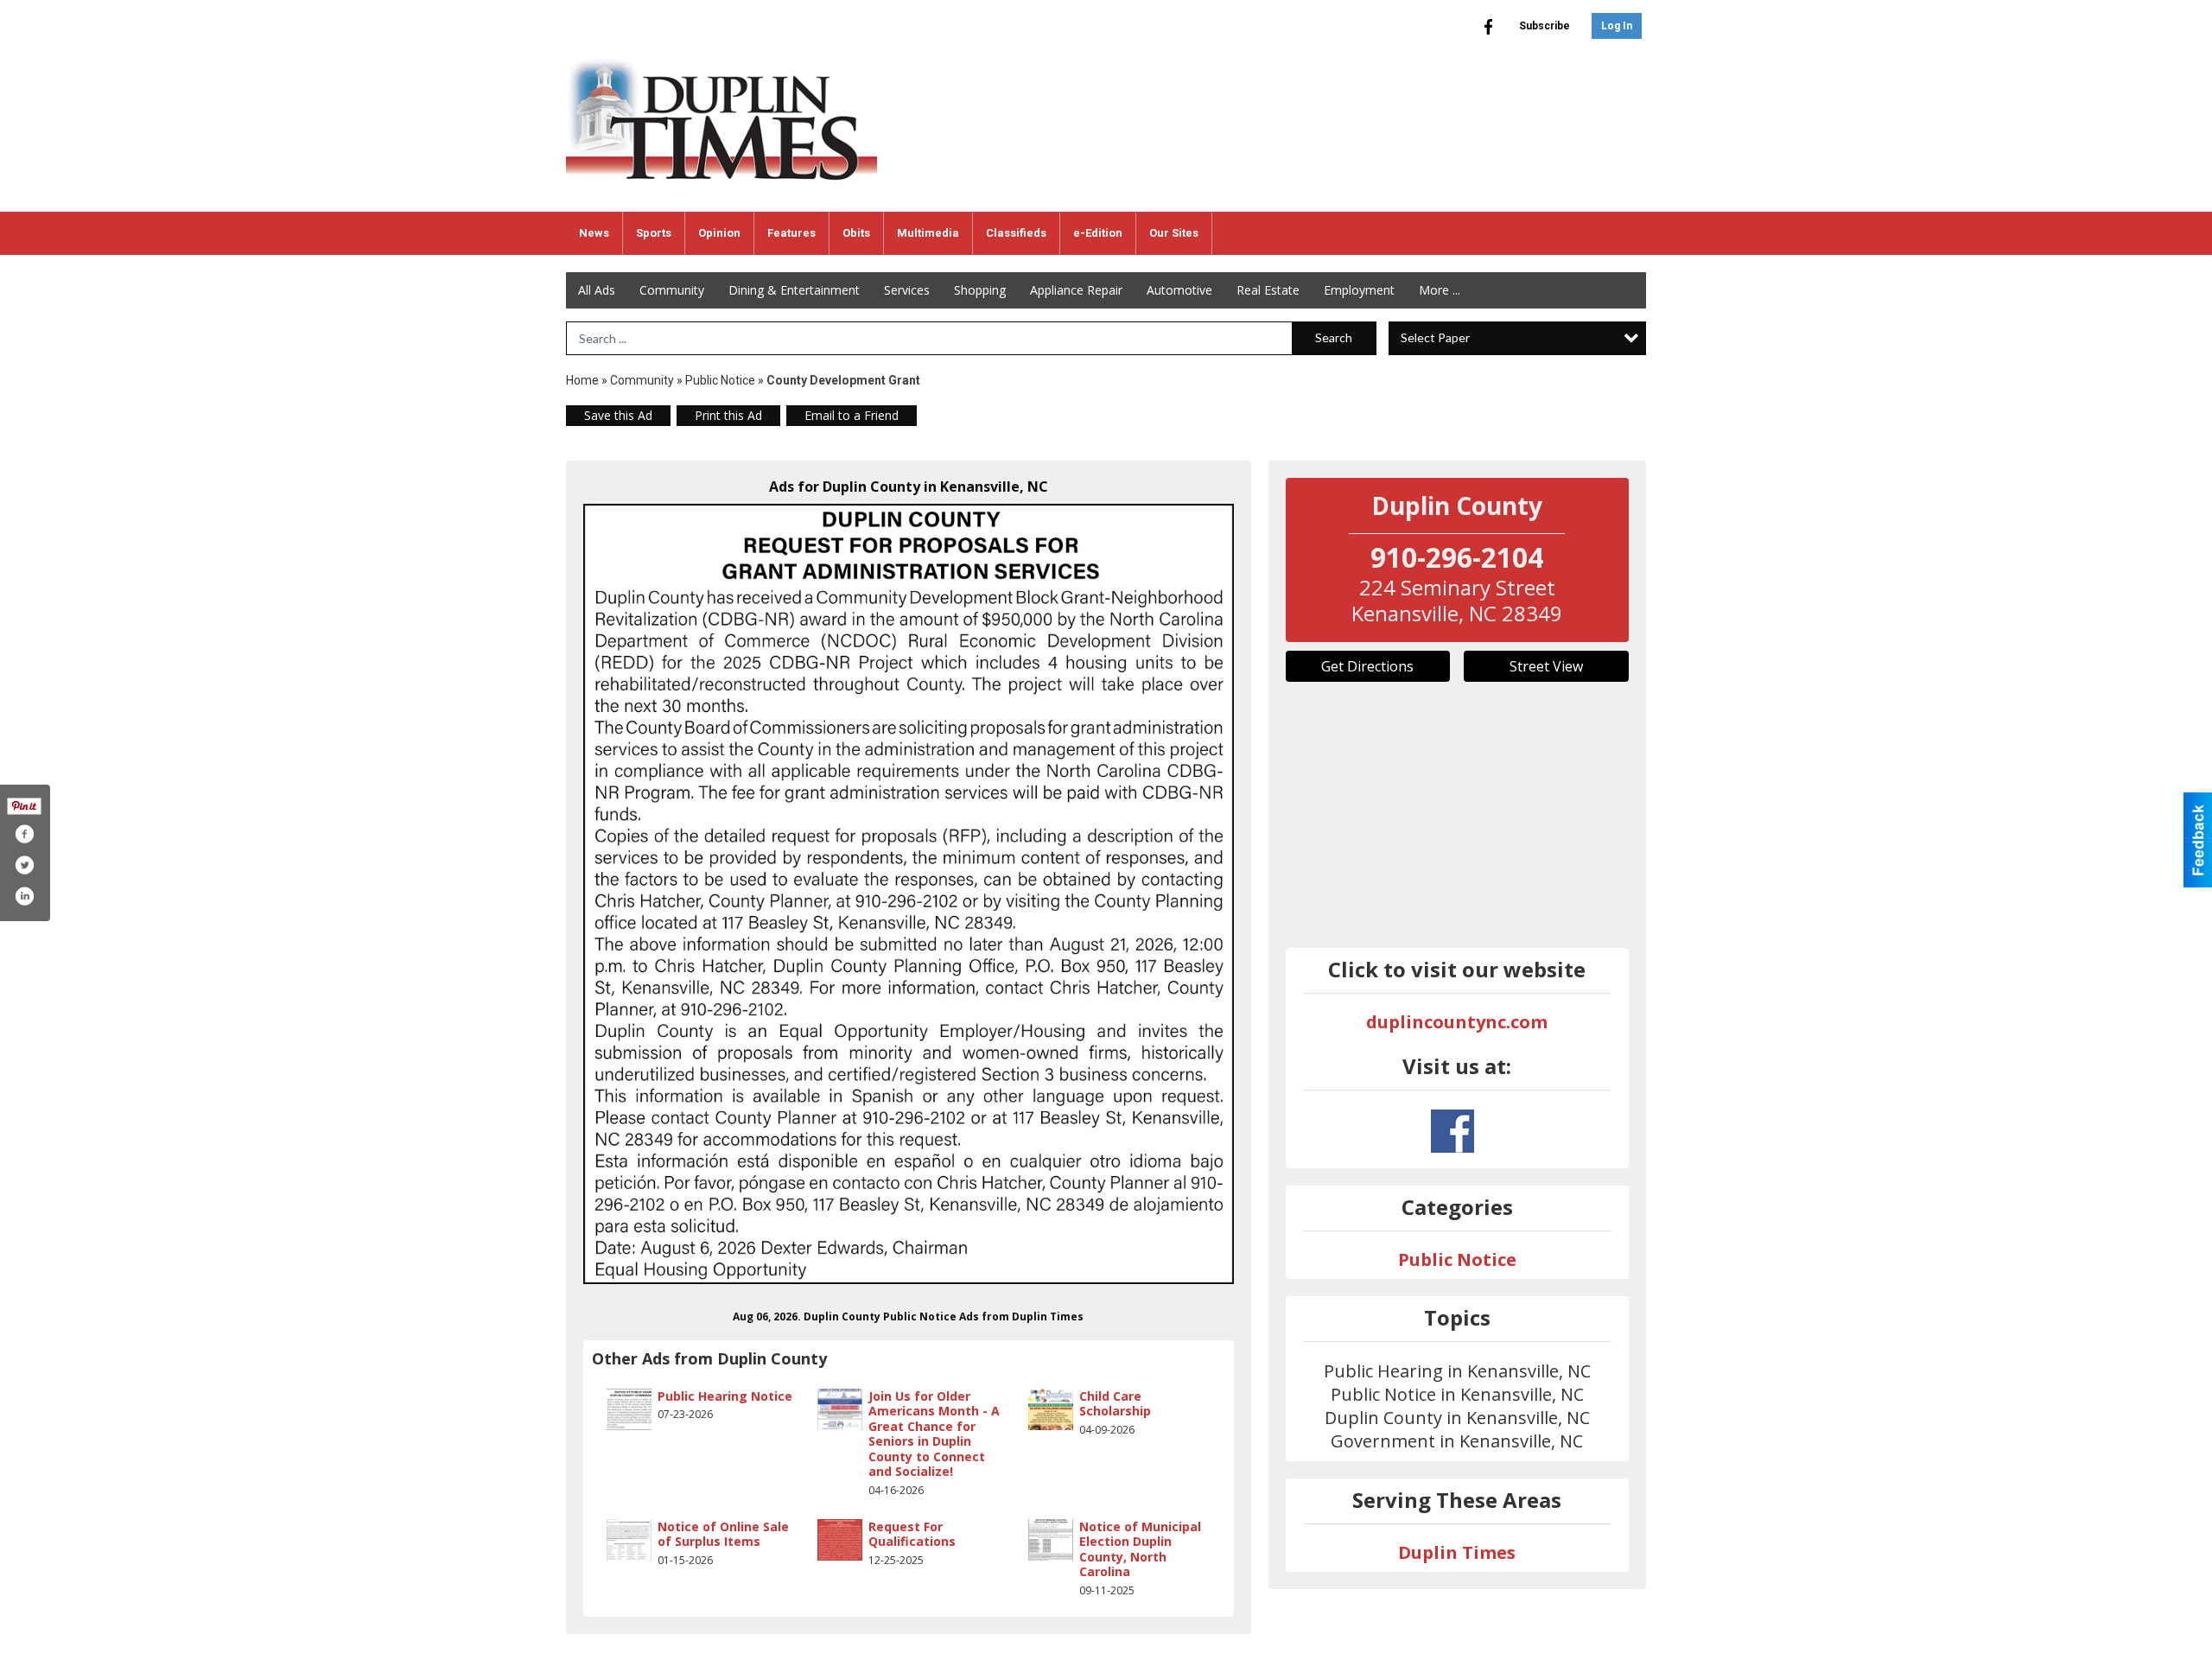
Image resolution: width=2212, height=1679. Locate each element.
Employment (1359, 290)
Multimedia (928, 233)
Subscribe (1545, 26)
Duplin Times (1457, 1552)
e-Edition (1098, 233)
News (594, 233)
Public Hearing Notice (725, 1396)
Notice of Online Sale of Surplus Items (723, 1534)
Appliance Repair (1076, 290)
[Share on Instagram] (24, 896)
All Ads (597, 290)
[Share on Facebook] (24, 834)
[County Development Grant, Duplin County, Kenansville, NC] (909, 894)
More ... (1440, 290)
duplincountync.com (1457, 1022)
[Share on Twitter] (24, 865)
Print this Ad (728, 415)
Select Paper (1435, 337)
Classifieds (1016, 233)
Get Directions (1367, 666)
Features (791, 233)
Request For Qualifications (912, 1534)
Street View (1546, 666)
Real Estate (1268, 290)
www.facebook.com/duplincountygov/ (1452, 1131)
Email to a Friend (852, 415)
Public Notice (720, 380)
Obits (856, 233)
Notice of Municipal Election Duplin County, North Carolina (1140, 1549)
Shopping (980, 290)
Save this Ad (618, 415)
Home (582, 380)
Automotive (1179, 290)
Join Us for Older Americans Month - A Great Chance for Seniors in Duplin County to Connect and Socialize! (934, 1434)
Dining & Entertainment (794, 290)
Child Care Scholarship (1115, 1404)
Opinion (719, 233)
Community (672, 290)
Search (1334, 337)
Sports (654, 233)
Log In (1617, 26)
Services (907, 290)
